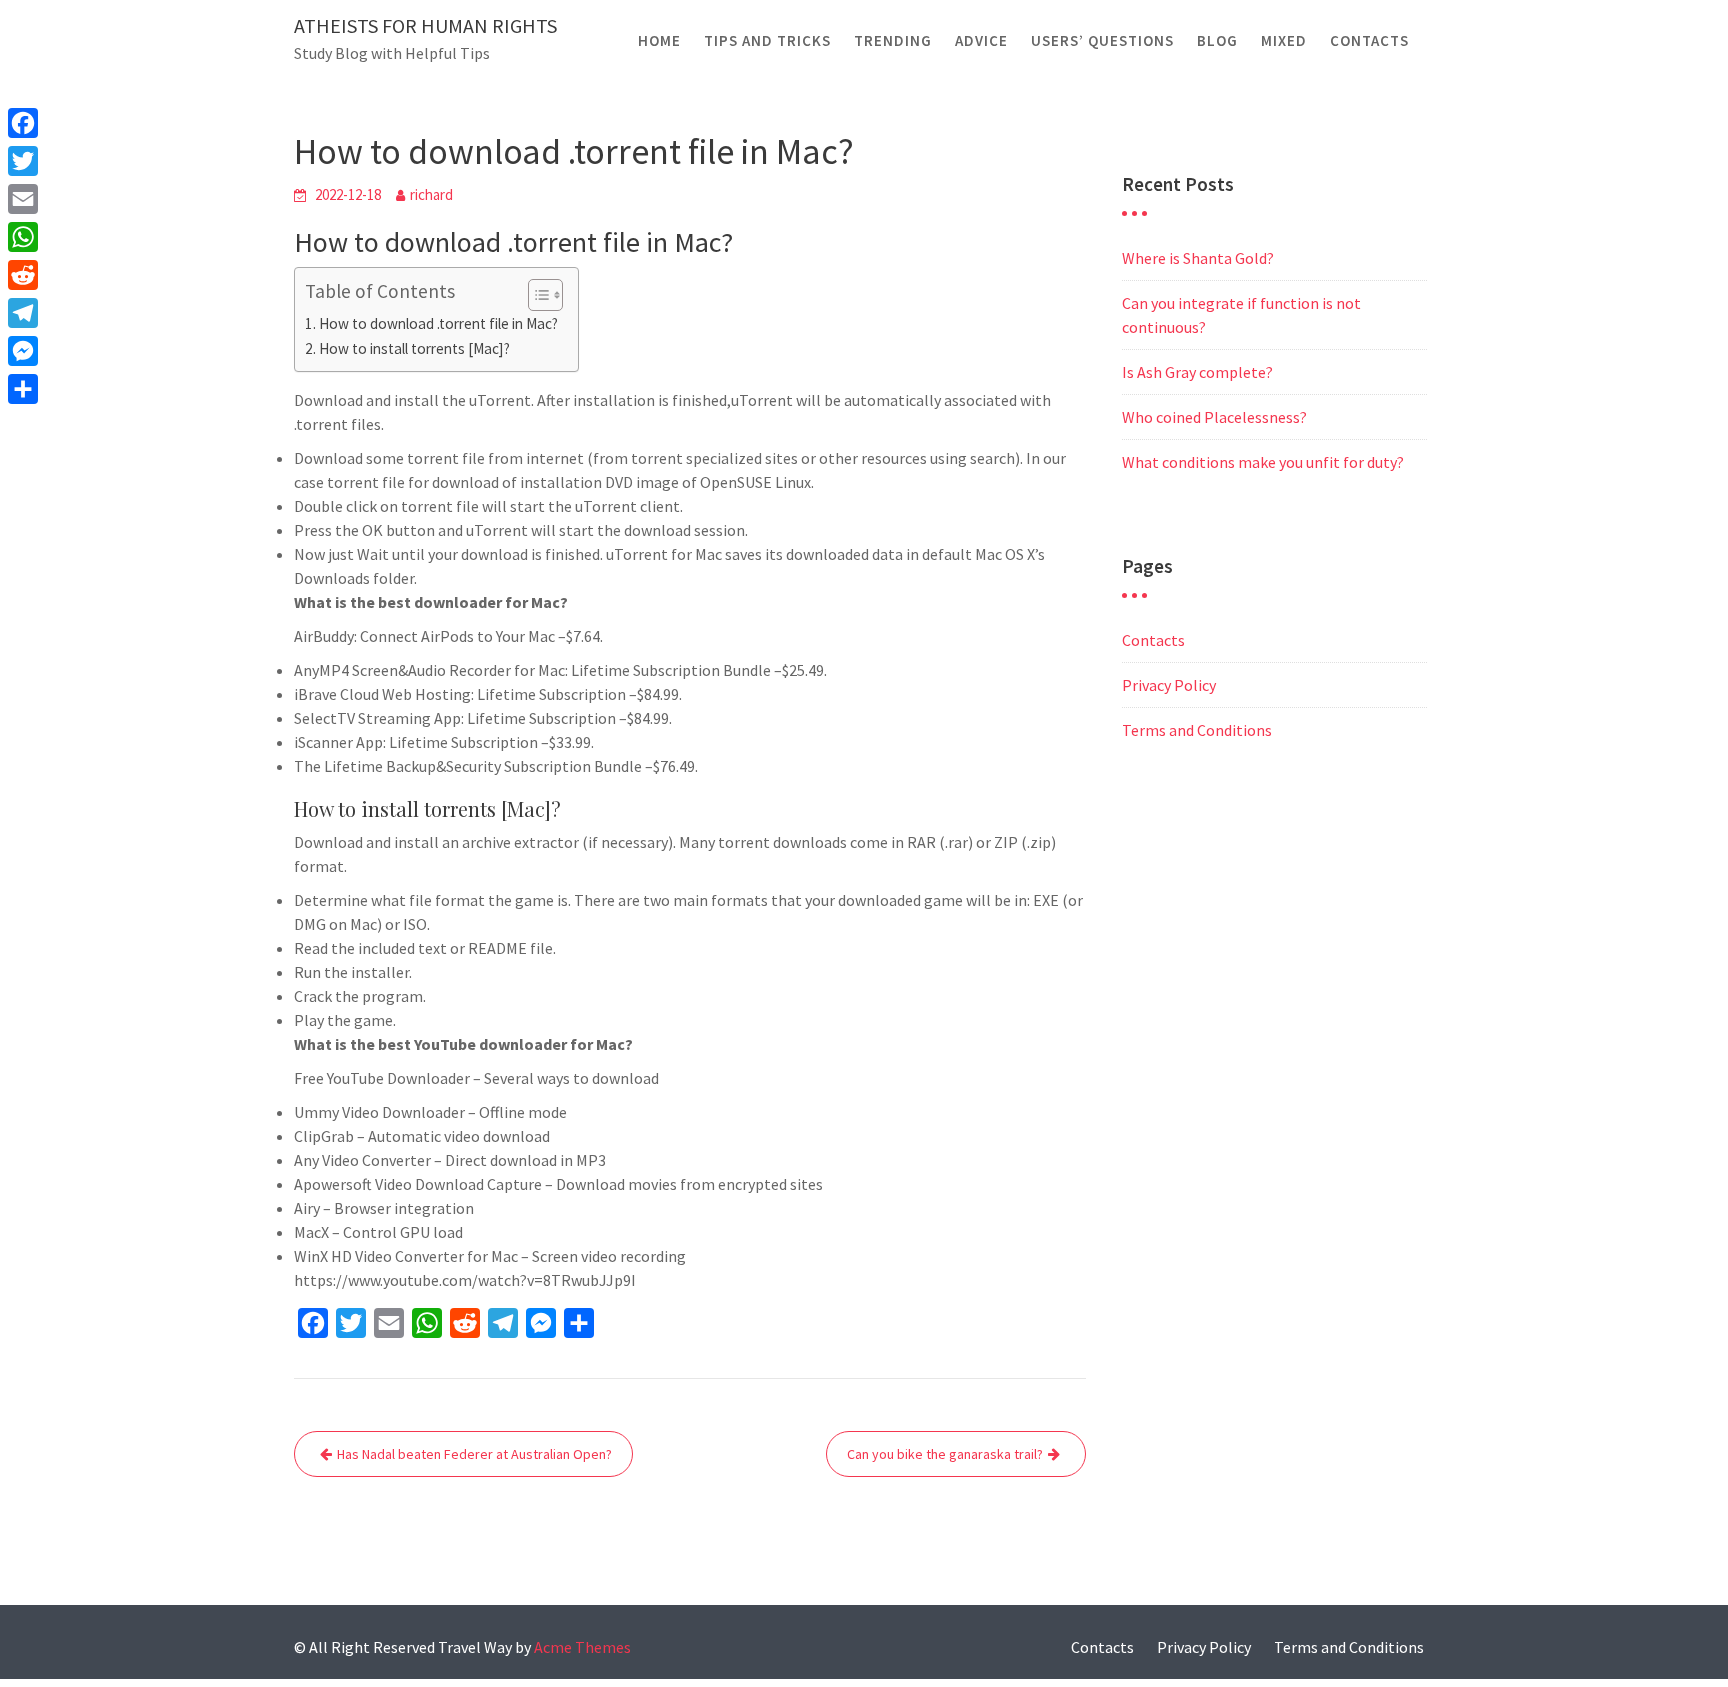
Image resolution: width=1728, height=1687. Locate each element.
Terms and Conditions (1197, 730)
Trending (893, 40)
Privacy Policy (1169, 685)
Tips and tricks (767, 40)
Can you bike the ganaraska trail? (945, 1454)
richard (431, 194)
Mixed (1284, 40)
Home (659, 40)
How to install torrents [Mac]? (414, 348)
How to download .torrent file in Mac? (438, 323)
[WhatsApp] (23, 237)
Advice (981, 40)
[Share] (23, 389)
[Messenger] (23, 351)
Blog (1217, 40)
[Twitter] (23, 161)
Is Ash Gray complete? (1197, 372)
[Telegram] (23, 313)
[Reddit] (23, 275)
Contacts (1369, 40)
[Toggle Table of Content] (535, 295)
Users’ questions (1102, 40)
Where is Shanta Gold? (1198, 258)
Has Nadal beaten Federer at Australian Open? (474, 1454)
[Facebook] (23, 123)
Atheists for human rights (425, 25)
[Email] (23, 199)
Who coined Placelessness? (1214, 417)
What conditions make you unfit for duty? (1263, 462)
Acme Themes (582, 1647)
